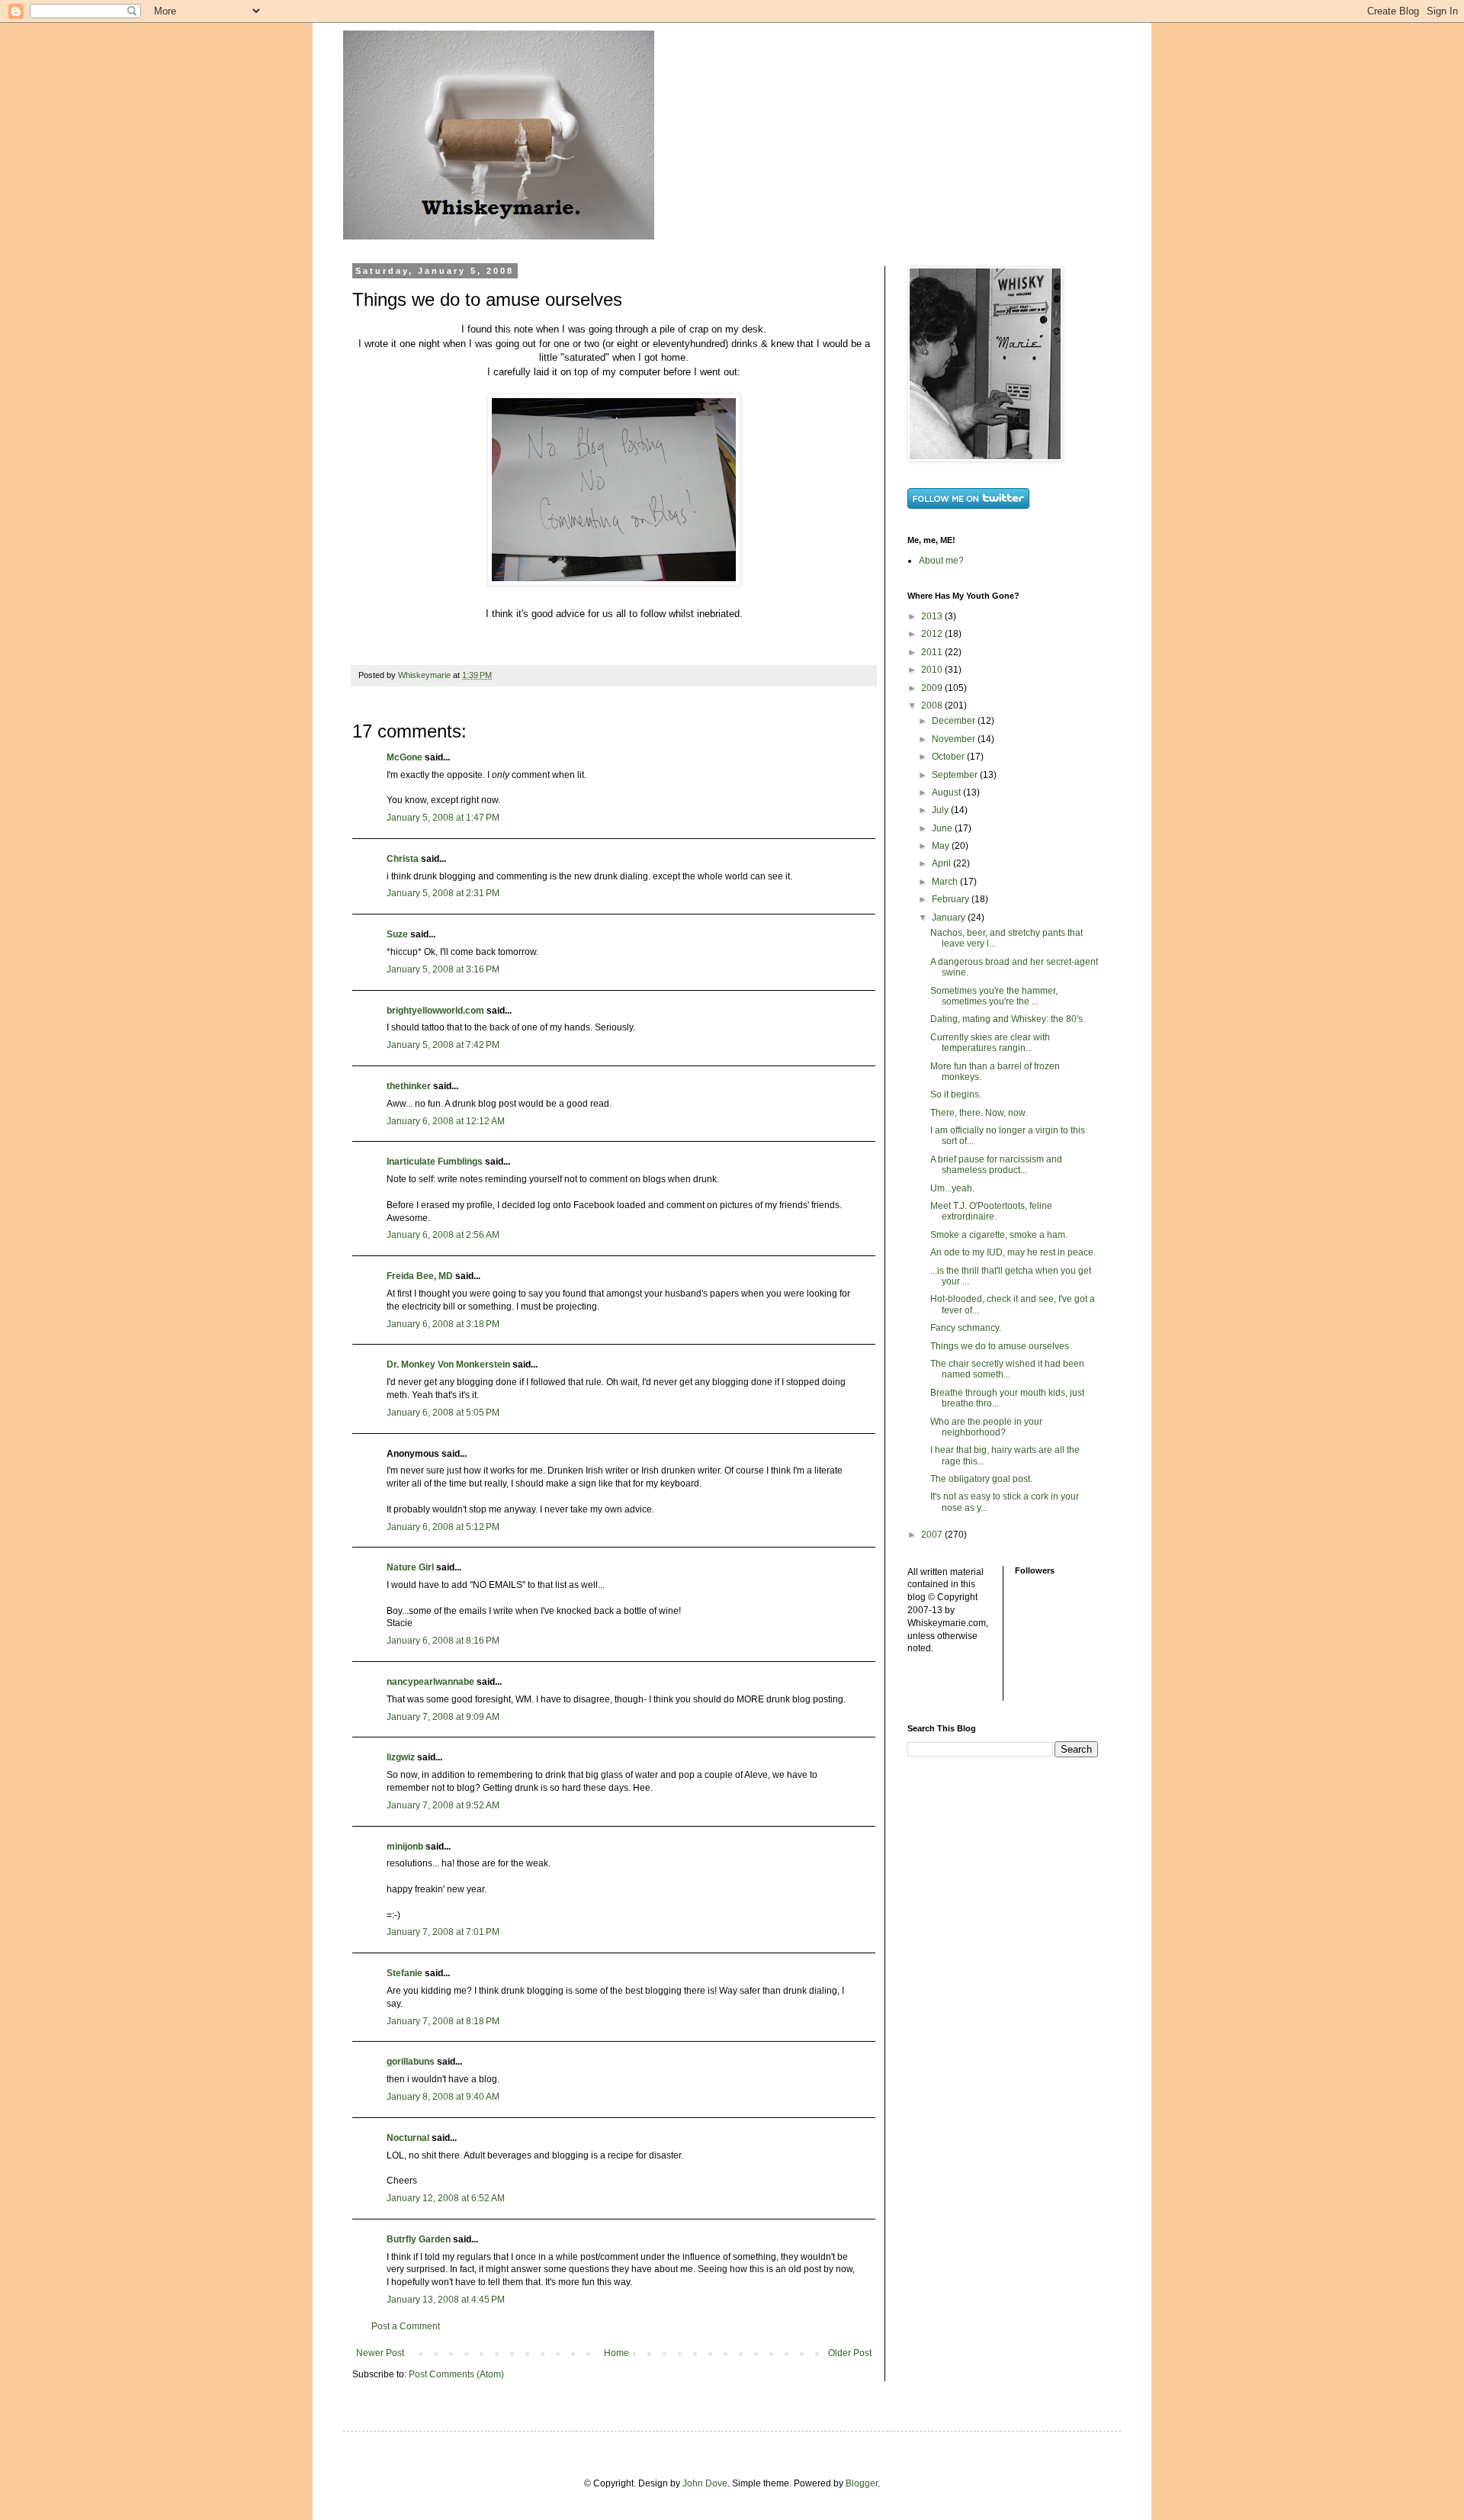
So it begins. (956, 1094)
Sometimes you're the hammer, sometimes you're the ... (994, 996)
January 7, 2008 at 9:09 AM (443, 1717)
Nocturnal (408, 2138)
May (942, 846)
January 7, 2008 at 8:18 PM (443, 2021)
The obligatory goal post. (981, 1479)
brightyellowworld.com (435, 1011)
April (942, 863)
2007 (933, 1535)
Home (616, 2353)
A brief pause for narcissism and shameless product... (996, 1165)
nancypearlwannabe (430, 1682)
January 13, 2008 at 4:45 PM (446, 2300)
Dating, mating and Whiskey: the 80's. (1008, 1019)
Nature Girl (410, 1567)
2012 (933, 634)
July (941, 810)
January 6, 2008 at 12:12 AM (446, 1121)
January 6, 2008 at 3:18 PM (443, 1324)
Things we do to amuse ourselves (1000, 1346)
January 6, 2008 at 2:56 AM (443, 1235)
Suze (397, 934)
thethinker (409, 1086)
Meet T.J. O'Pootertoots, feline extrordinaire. (991, 1211)
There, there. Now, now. (979, 1113)
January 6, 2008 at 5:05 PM (443, 1413)
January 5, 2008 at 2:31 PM (443, 893)
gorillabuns (411, 2062)
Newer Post (380, 2353)
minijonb (405, 1847)
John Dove (705, 2483)
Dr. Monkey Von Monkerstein (448, 1364)
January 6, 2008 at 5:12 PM (443, 1527)
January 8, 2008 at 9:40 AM (443, 2097)
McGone (405, 757)
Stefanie (405, 1973)
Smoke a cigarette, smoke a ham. (999, 1235)
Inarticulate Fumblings (435, 1162)
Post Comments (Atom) (456, 2374)
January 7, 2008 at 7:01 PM (443, 1932)
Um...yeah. (952, 1188)
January (950, 918)
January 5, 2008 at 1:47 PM (443, 818)
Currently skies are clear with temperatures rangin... (990, 1043)
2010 (933, 670)
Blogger (862, 2483)
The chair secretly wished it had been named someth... (1007, 1369)
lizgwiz (401, 1757)
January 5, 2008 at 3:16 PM (443, 969)
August (947, 792)
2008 (933, 706)
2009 (933, 688)
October (949, 757)
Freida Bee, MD (420, 1276)
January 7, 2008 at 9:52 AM (443, 1805)
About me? (941, 561)
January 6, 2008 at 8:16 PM (443, 1641)
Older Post (850, 2353)
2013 (933, 616)
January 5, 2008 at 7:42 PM (443, 1045)
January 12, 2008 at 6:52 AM (446, 2198)
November (955, 739)
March (946, 882)
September (956, 775)
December (955, 721)
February (952, 899)
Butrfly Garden (419, 2239)
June (943, 828)
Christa (403, 859)
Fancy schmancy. (966, 1328)
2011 (933, 652)
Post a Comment (406, 2326)
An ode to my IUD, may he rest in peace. (1013, 1252)
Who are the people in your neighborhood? (986, 1427)
